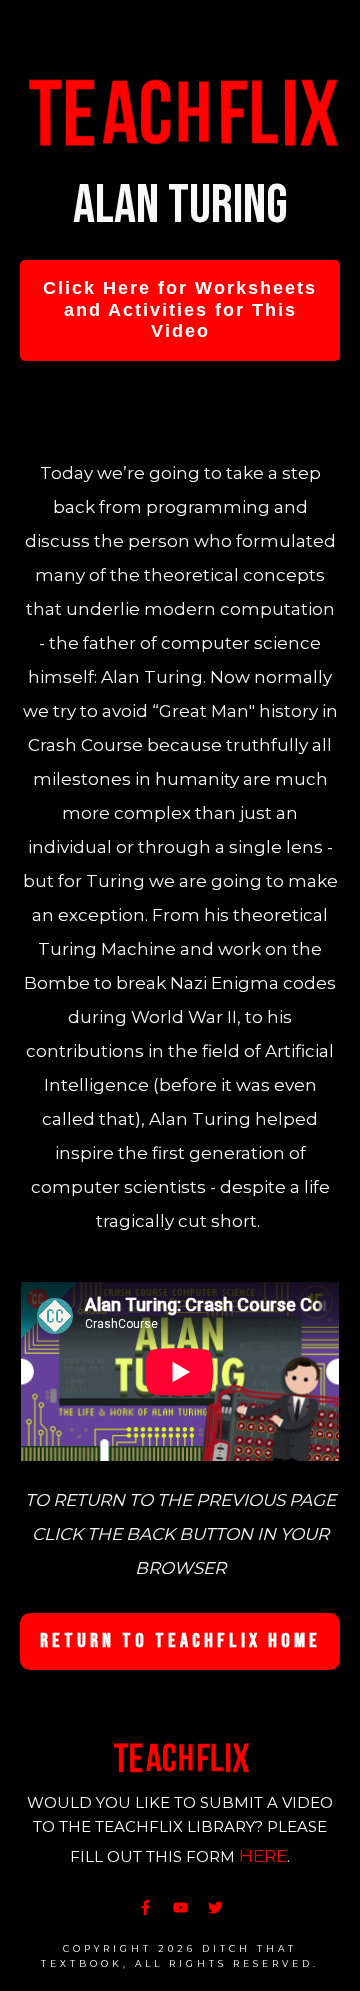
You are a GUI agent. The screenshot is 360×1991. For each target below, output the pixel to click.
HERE (263, 1856)
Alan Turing (180, 205)
